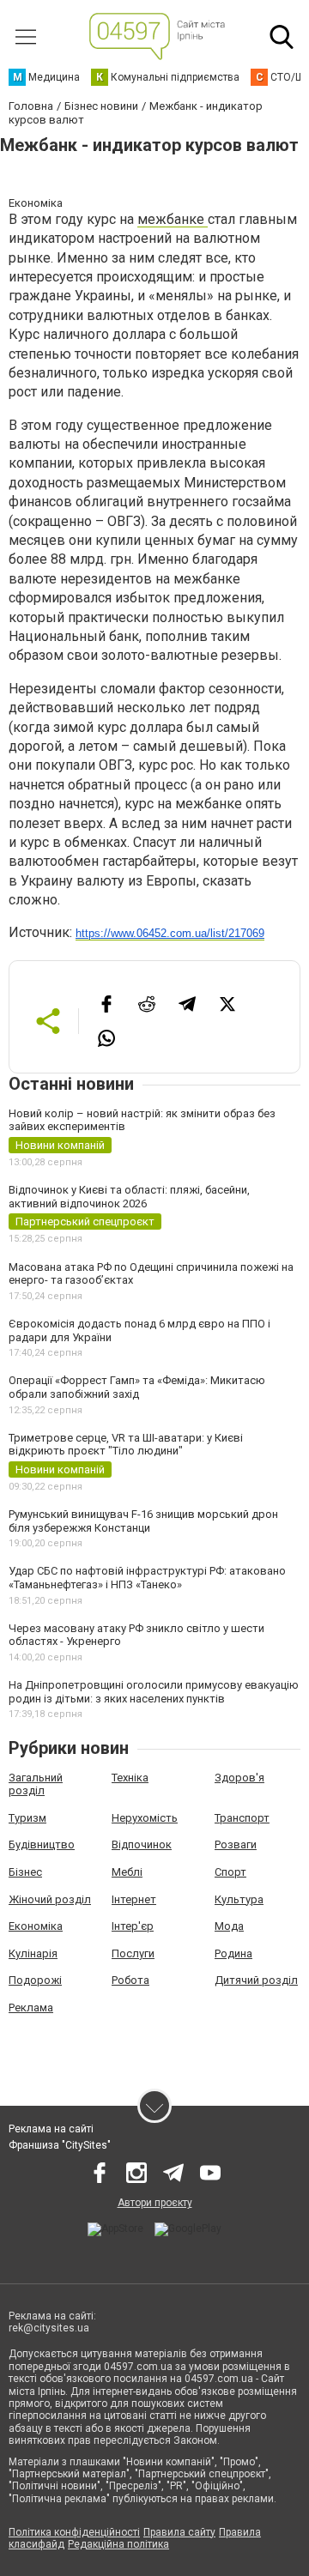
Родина (233, 1953)
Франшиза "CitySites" (60, 2145)
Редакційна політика (118, 2544)
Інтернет (134, 1899)
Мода (229, 1926)
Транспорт (242, 1818)
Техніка (130, 1778)
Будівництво (42, 1844)
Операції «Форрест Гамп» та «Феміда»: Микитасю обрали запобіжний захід (137, 1387)
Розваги (236, 1844)
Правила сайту (179, 2532)
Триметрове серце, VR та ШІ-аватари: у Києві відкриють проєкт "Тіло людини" (126, 1445)
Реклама (31, 2008)
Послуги (133, 1953)
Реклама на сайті (51, 2129)
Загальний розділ (36, 1784)
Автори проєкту (155, 2203)
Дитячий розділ (256, 1980)
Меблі (127, 1872)
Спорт (230, 1872)
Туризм (27, 1818)
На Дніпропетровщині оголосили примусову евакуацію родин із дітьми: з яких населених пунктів (154, 1692)
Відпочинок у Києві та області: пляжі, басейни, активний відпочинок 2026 (129, 1197)
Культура (239, 1899)
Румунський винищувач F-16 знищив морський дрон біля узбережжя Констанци (143, 1521)
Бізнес (25, 1872)
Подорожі (35, 1980)
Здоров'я (239, 1778)
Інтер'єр (133, 1926)
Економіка (36, 1926)
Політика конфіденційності (74, 2532)
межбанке (173, 219)
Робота (130, 1980)
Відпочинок (142, 1844)
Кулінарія (33, 1953)
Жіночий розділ (50, 1899)
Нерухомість (145, 1818)
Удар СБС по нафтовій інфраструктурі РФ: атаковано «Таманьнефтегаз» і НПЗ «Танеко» (147, 1578)
